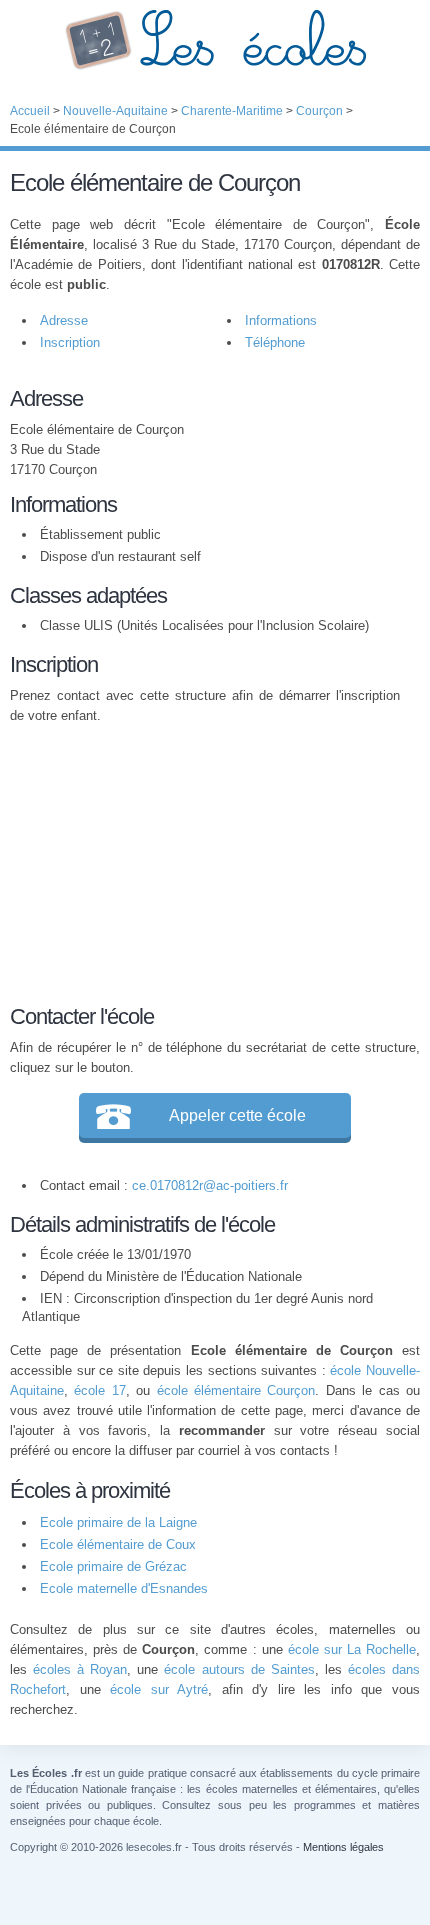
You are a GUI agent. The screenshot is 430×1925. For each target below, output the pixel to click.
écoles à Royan (80, 1669)
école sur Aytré (159, 1689)
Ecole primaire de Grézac (113, 1566)
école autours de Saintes (239, 1669)
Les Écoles (215, 40)
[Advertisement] (205, 861)
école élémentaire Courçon (236, 1390)
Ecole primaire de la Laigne (118, 1522)
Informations (281, 320)
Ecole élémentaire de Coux (118, 1544)
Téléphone (275, 342)
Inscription (70, 342)
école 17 (99, 1390)
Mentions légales (343, 1847)
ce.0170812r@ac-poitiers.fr (210, 1185)
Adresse (64, 320)
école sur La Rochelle (352, 1649)
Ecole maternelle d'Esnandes (124, 1588)
